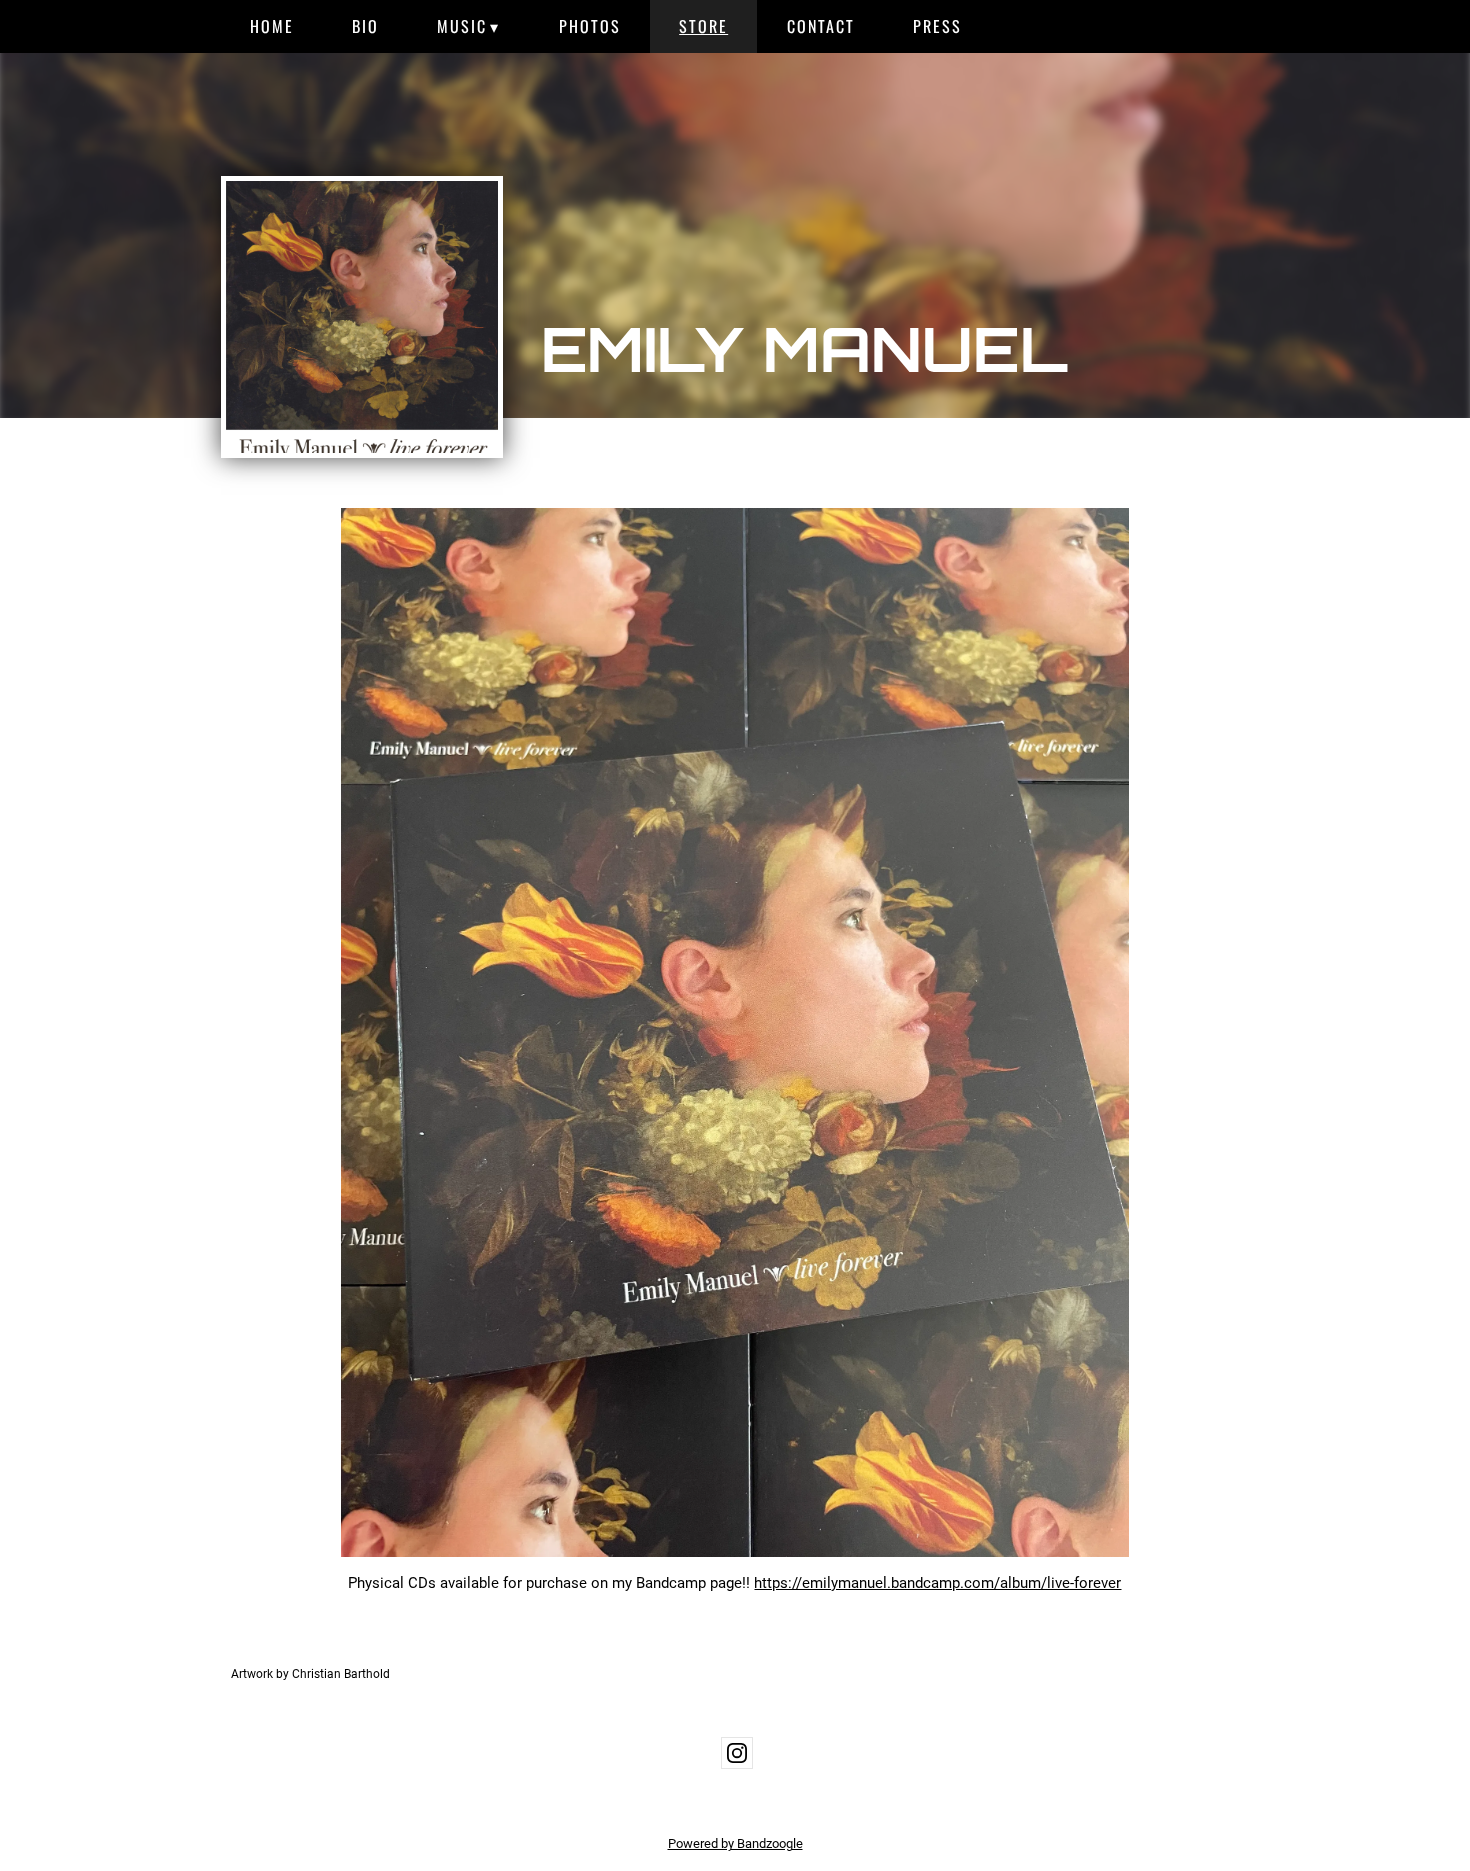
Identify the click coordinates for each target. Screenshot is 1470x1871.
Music (462, 26)
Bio (365, 26)
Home (272, 26)
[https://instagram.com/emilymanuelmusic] (737, 1753)
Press (937, 26)
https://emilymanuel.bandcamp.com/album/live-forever (937, 1583)
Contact (821, 26)
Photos (590, 26)
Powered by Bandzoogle (735, 1843)
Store (703, 26)
